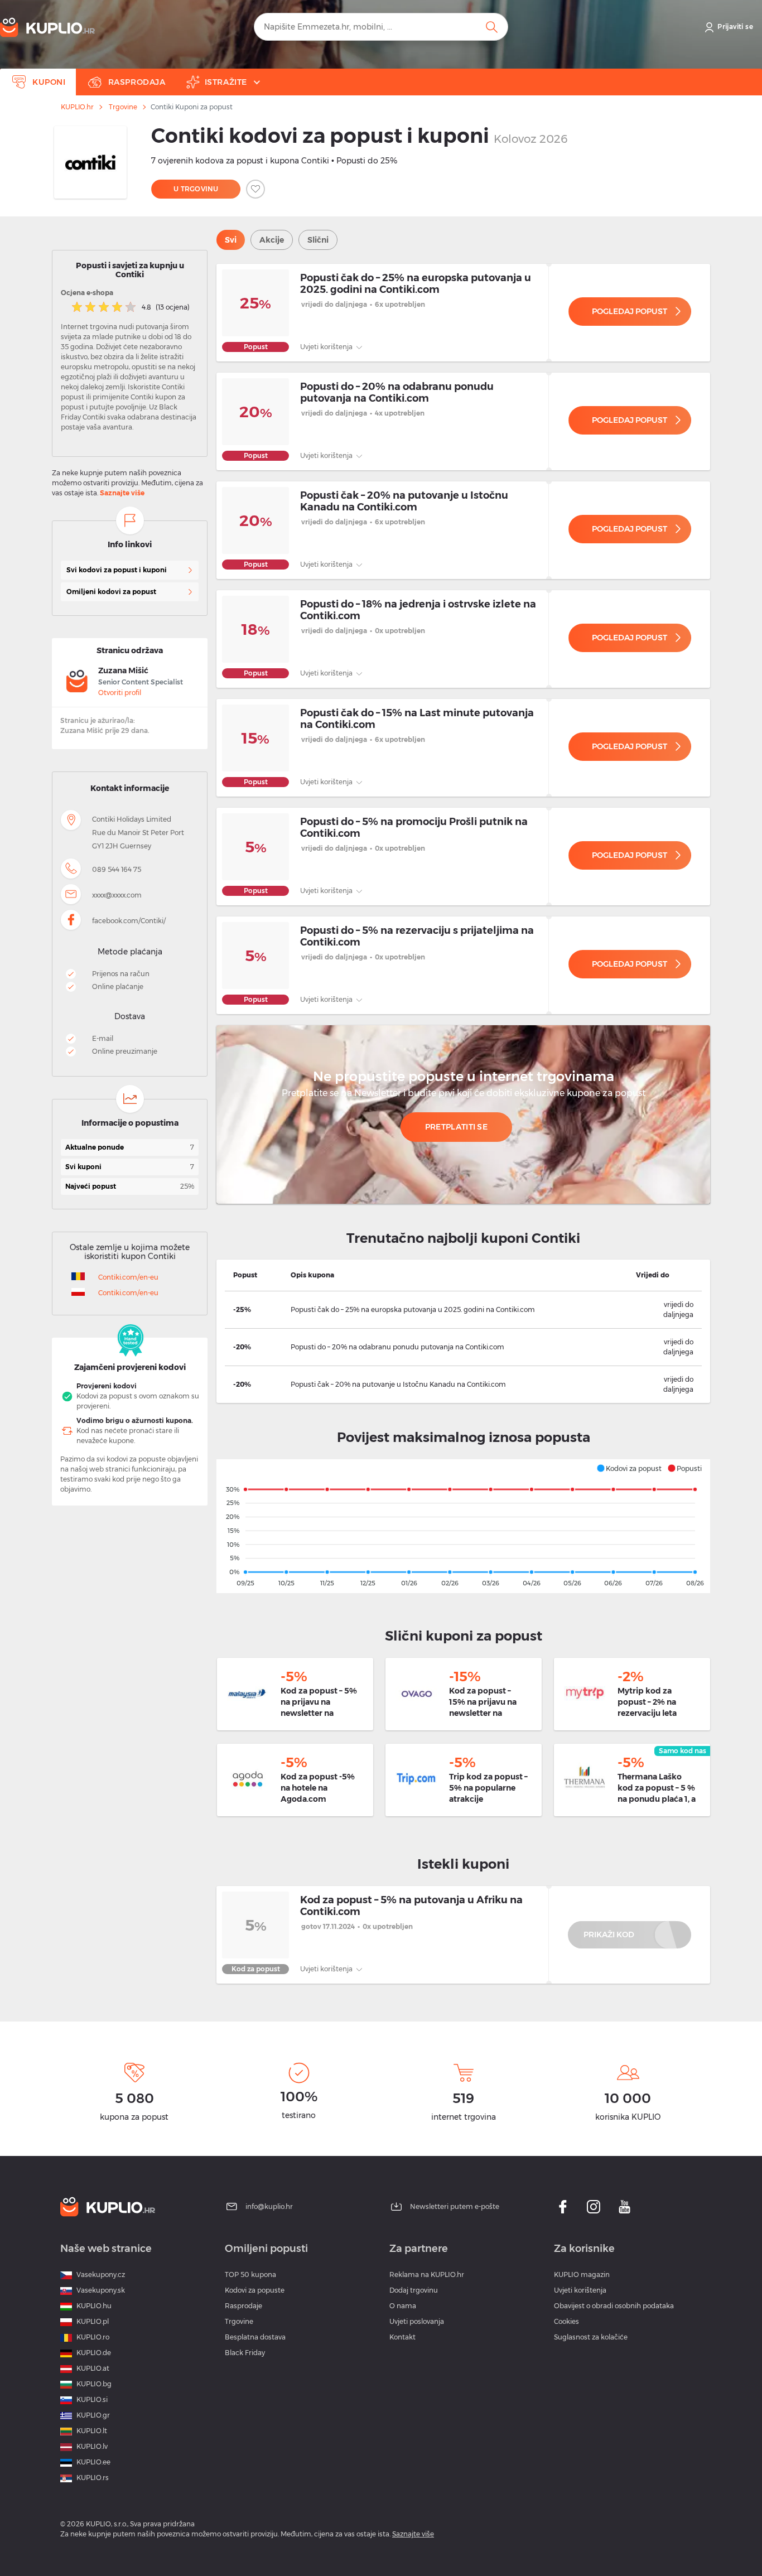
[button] (629, 1468)
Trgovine (123, 107)
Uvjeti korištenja (327, 347)
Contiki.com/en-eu (128, 1277)
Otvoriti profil (120, 693)
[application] (463, 1526)
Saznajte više (122, 493)
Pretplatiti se (456, 1127)
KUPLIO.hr (77, 107)
